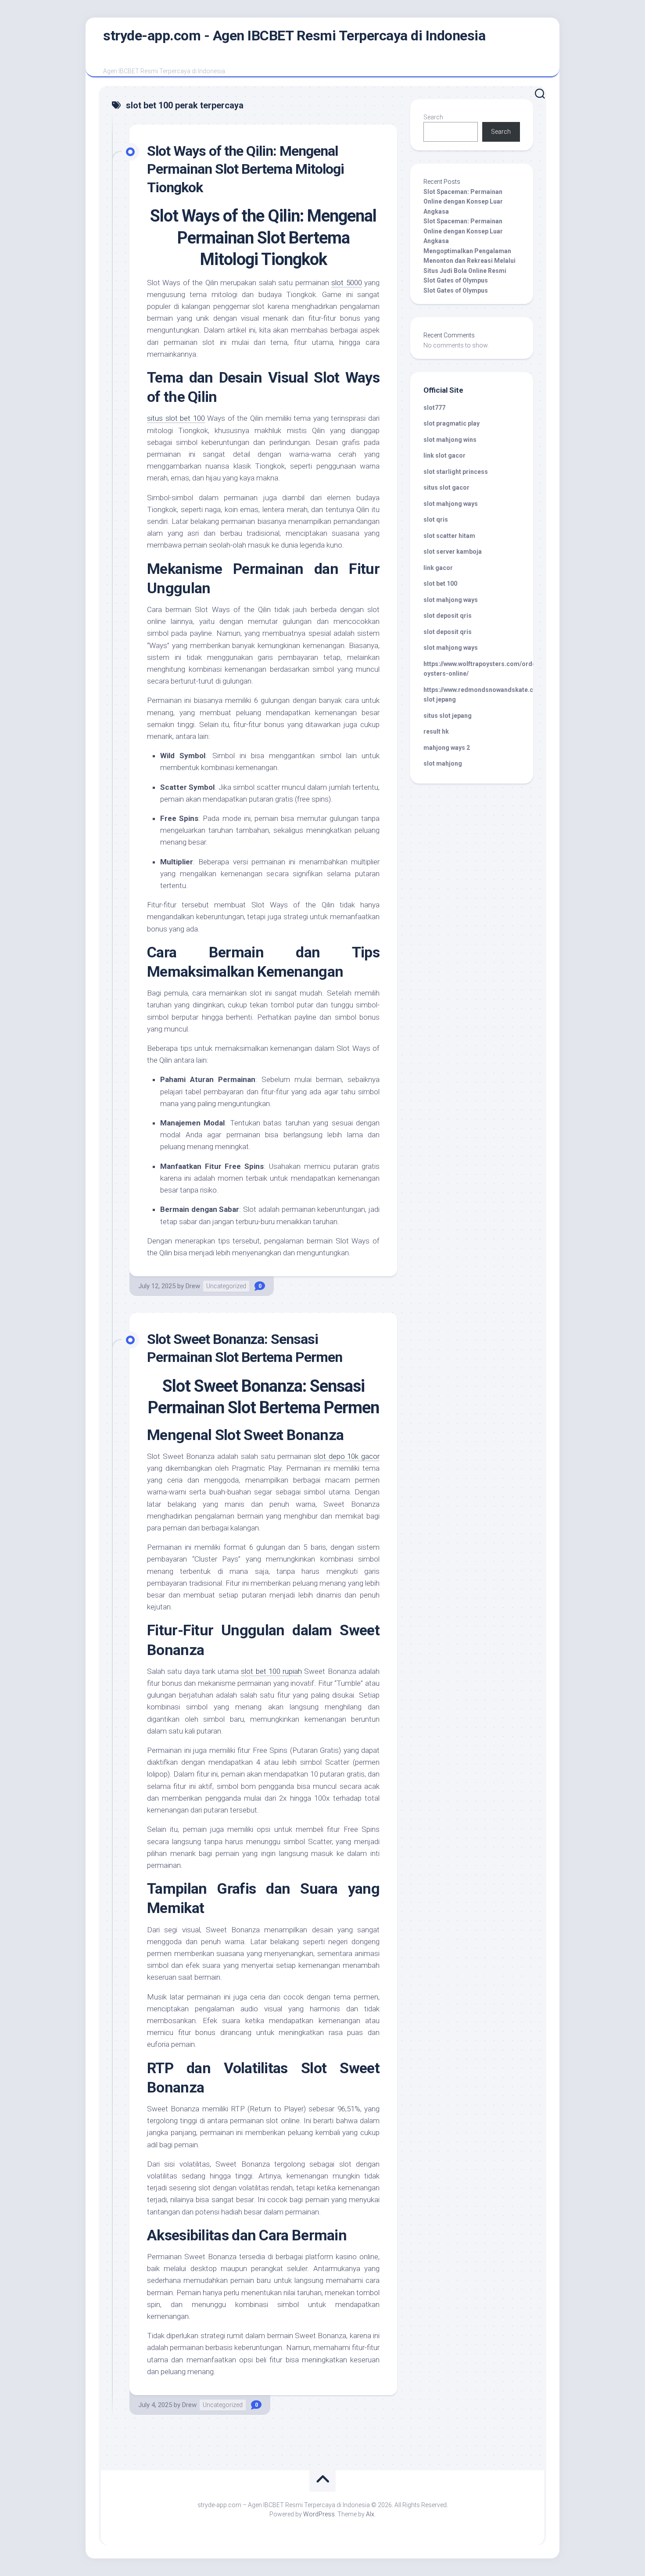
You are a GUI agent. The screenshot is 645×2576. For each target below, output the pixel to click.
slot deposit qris (448, 616)
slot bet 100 (440, 584)
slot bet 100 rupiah (271, 1671)
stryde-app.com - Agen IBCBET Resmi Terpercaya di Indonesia (294, 36)
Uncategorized (226, 1286)
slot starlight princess (456, 472)
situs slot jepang (448, 716)
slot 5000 (346, 283)
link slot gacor (444, 455)
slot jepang (440, 699)
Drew (193, 1286)
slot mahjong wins (450, 440)
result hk (436, 731)
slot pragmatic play (451, 423)
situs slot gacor (446, 487)
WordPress (319, 2514)
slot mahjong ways (451, 504)
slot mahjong (443, 763)
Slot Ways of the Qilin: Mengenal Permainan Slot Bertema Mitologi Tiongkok (245, 169)
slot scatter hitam (449, 536)
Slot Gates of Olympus (456, 280)
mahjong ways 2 (447, 748)
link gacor (438, 568)
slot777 (434, 408)
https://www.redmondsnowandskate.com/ (484, 690)
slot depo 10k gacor (347, 1456)
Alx (370, 2514)
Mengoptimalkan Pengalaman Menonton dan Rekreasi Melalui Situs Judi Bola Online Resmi (469, 261)
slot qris (436, 519)
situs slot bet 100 (176, 418)
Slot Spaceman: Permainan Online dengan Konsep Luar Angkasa (463, 202)
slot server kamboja (453, 552)
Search (433, 117)
